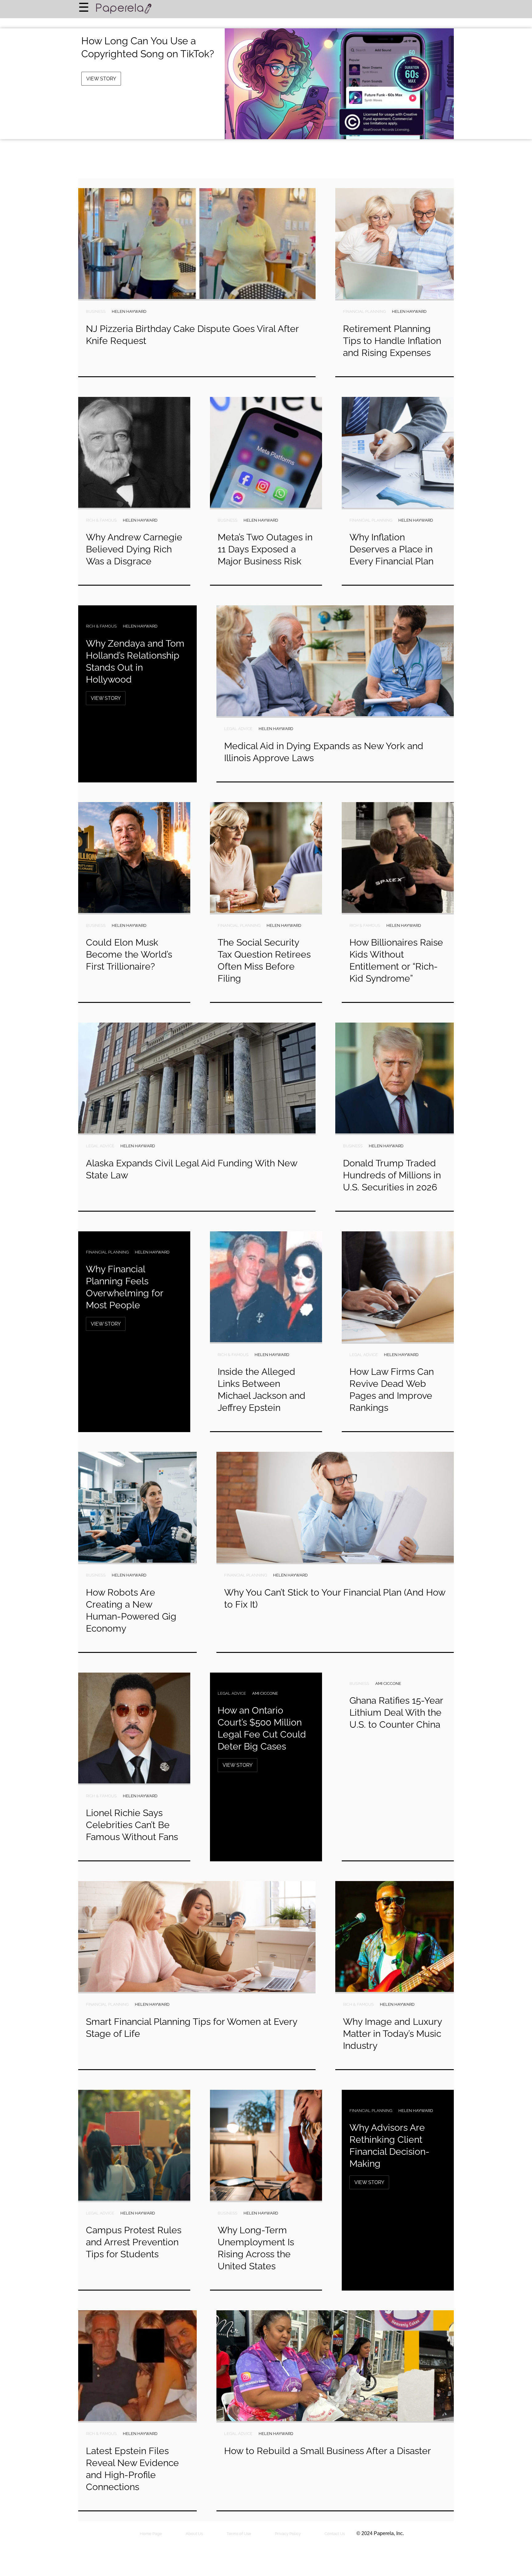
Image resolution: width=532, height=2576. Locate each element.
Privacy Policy (288, 2534)
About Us (194, 2534)
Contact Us (335, 2534)
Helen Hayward (129, 311)
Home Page (151, 2534)
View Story (101, 79)
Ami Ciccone (265, 1693)
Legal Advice (238, 729)
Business (96, 311)
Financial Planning (364, 311)
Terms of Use (239, 2534)
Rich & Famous (101, 520)
